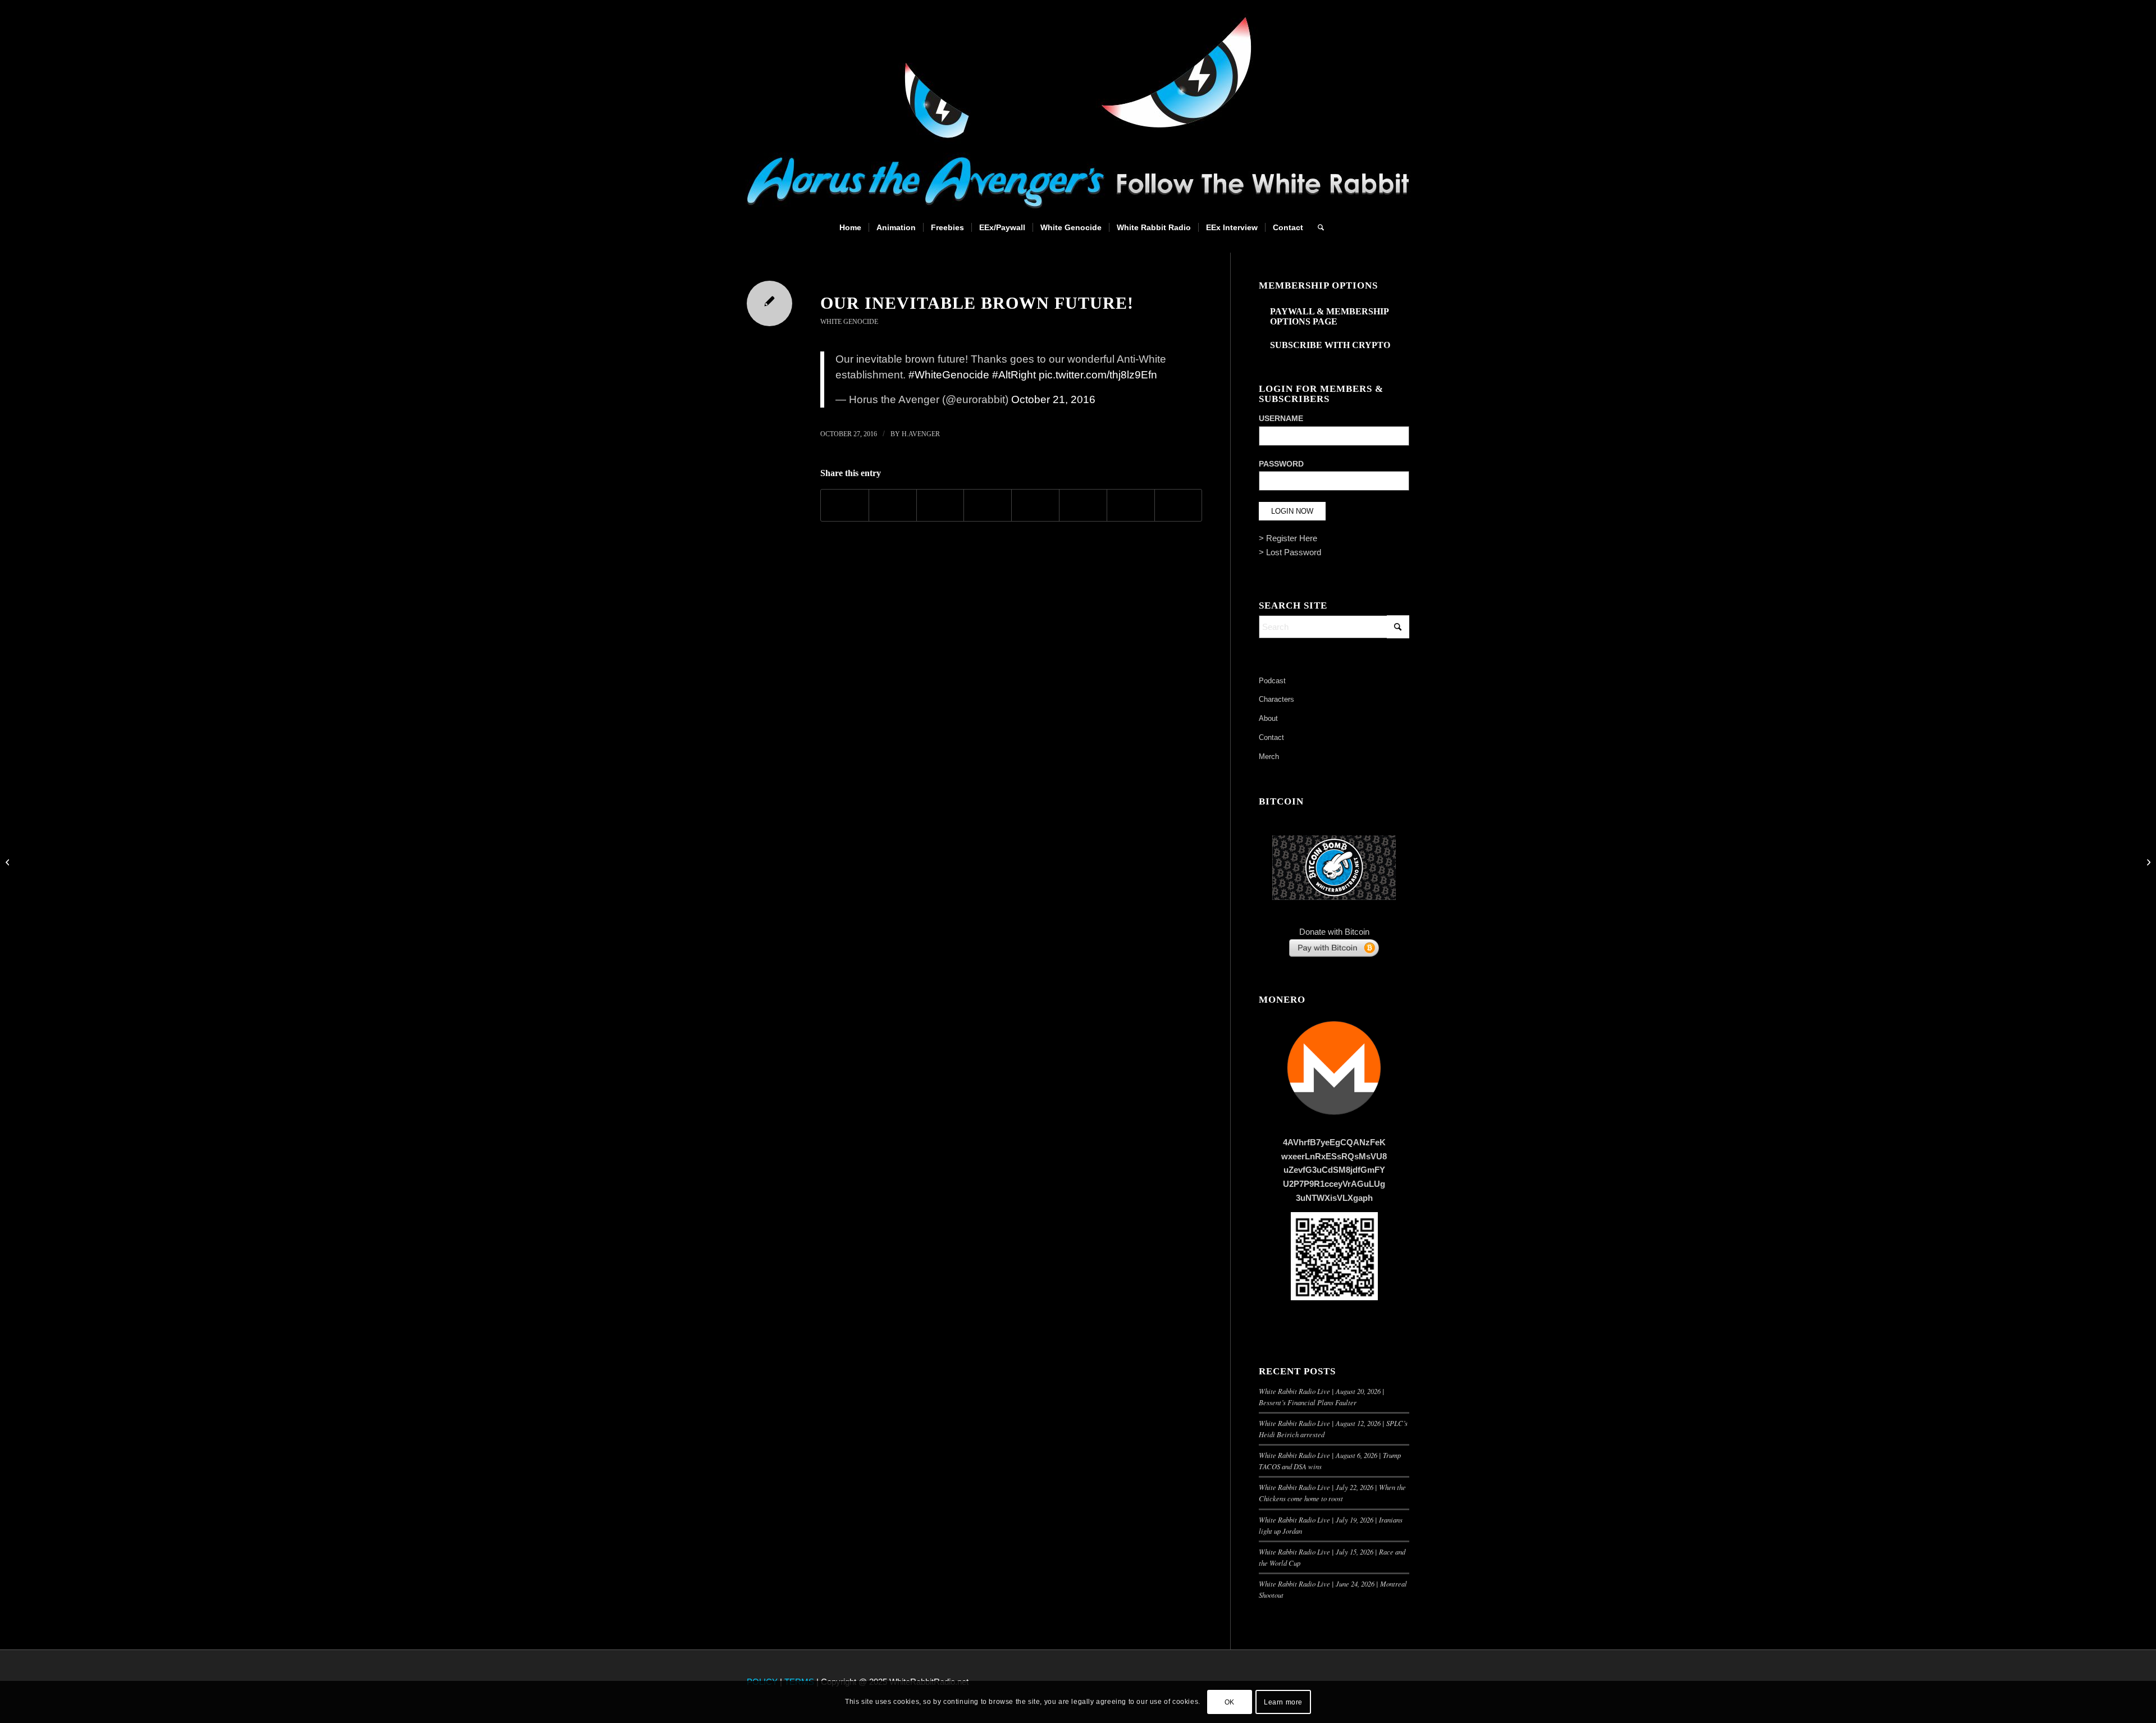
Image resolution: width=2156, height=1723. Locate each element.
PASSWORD (1281, 464)
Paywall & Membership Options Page (1329, 316)
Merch (1269, 757)
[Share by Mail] (1179, 505)
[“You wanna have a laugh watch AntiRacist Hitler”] (9, 862)
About (1268, 718)
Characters (1276, 699)
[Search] (1317, 227)
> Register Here (1288, 538)
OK (1230, 1702)
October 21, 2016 (1053, 399)
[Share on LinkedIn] (988, 505)
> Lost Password (1290, 552)
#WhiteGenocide (949, 375)
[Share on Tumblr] (1035, 505)
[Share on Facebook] (845, 505)
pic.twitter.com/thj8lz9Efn (1098, 375)
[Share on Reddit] (1131, 505)
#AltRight (1014, 375)
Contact (1271, 737)
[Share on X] (893, 505)
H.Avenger (921, 434)
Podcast (1272, 681)
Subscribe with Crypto (1330, 345)
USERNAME (1281, 419)
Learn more (1283, 1702)
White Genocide (849, 322)
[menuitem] (850, 227)
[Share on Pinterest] (940, 505)
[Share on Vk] (1083, 505)
